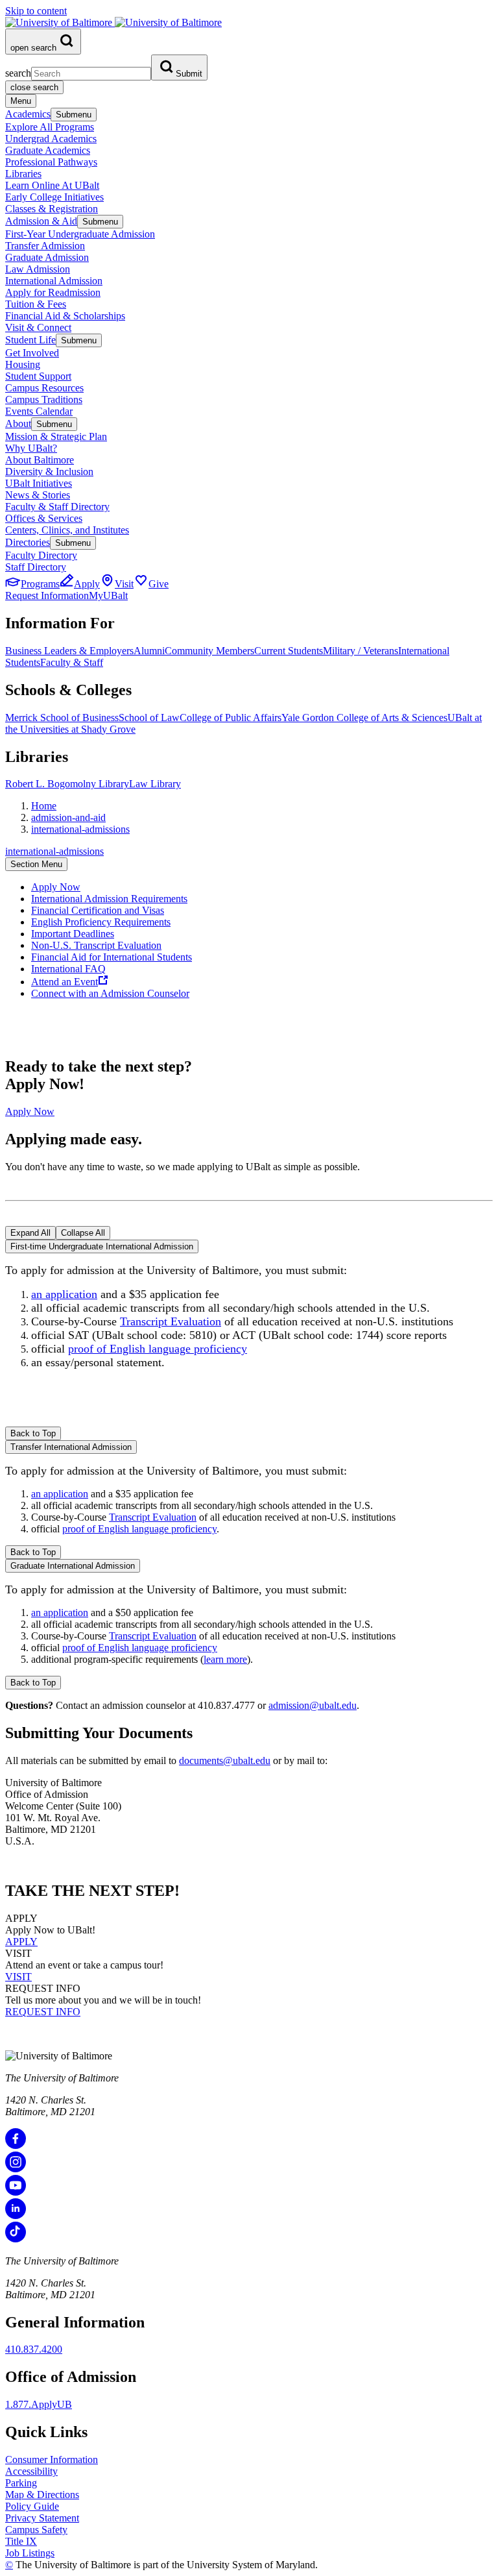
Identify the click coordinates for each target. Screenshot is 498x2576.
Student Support (38, 376)
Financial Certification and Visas (98, 910)
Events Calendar (39, 411)
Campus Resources (44, 388)
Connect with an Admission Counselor (110, 993)
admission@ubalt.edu (313, 1705)
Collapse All (83, 1233)
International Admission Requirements (109, 899)
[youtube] (16, 2192)
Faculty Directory (41, 555)
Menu (21, 101)
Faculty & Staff (72, 662)
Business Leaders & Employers (69, 651)
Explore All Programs (50, 127)
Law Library (155, 784)
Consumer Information (52, 2459)
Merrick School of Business (62, 718)
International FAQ (68, 969)
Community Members (209, 651)
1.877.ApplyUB (39, 2404)
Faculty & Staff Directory (57, 507)
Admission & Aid (41, 221)
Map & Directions (42, 2495)
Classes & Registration (52, 209)
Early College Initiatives (54, 197)
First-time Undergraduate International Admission (102, 1246)
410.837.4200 (34, 2349)
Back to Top (33, 1433)
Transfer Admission (45, 246)
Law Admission (38, 269)
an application (64, 1294)
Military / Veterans (361, 651)
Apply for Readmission (53, 292)
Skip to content (36, 11)
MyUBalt (108, 595)
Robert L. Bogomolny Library (67, 784)
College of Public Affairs (231, 718)
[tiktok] (16, 2239)
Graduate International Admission (73, 1566)
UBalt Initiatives (39, 483)
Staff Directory (36, 567)
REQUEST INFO (43, 2012)
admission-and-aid (68, 817)
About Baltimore (40, 460)
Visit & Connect (38, 327)
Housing (23, 364)
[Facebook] (16, 2145)
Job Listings (30, 2553)
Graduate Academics (48, 150)
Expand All (30, 1233)
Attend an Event (65, 982)
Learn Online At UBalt (52, 185)
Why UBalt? (31, 448)
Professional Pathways (51, 162)
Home (44, 806)
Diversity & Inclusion (49, 472)
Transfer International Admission (71, 1447)
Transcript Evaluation (171, 1321)
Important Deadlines (73, 934)
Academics (28, 114)
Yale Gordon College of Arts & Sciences (364, 718)
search (18, 73)
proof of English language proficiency (158, 1349)
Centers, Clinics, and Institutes (67, 530)
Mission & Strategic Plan (56, 436)
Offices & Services (44, 518)
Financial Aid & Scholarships (65, 316)
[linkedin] (16, 2215)
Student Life (30, 340)
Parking (21, 2483)
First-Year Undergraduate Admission (80, 234)
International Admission (54, 281)
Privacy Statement (42, 2518)
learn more (225, 1659)
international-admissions (80, 829)
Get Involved (32, 353)
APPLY (21, 1942)
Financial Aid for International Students (112, 957)
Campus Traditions (44, 399)
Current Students (289, 651)
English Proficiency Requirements (101, 922)
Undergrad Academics (51, 139)
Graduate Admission (47, 257)
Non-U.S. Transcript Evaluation (96, 945)
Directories (28, 542)
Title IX (21, 2541)
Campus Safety (36, 2530)
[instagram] (16, 2169)
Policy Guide (32, 2506)
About (18, 423)
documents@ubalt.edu (225, 1760)
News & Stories (38, 495)
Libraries (23, 174)
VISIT (18, 1977)
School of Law (149, 718)
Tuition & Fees (36, 304)
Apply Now (56, 887)
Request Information (47, 595)
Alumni (149, 651)
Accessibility (31, 2471)
